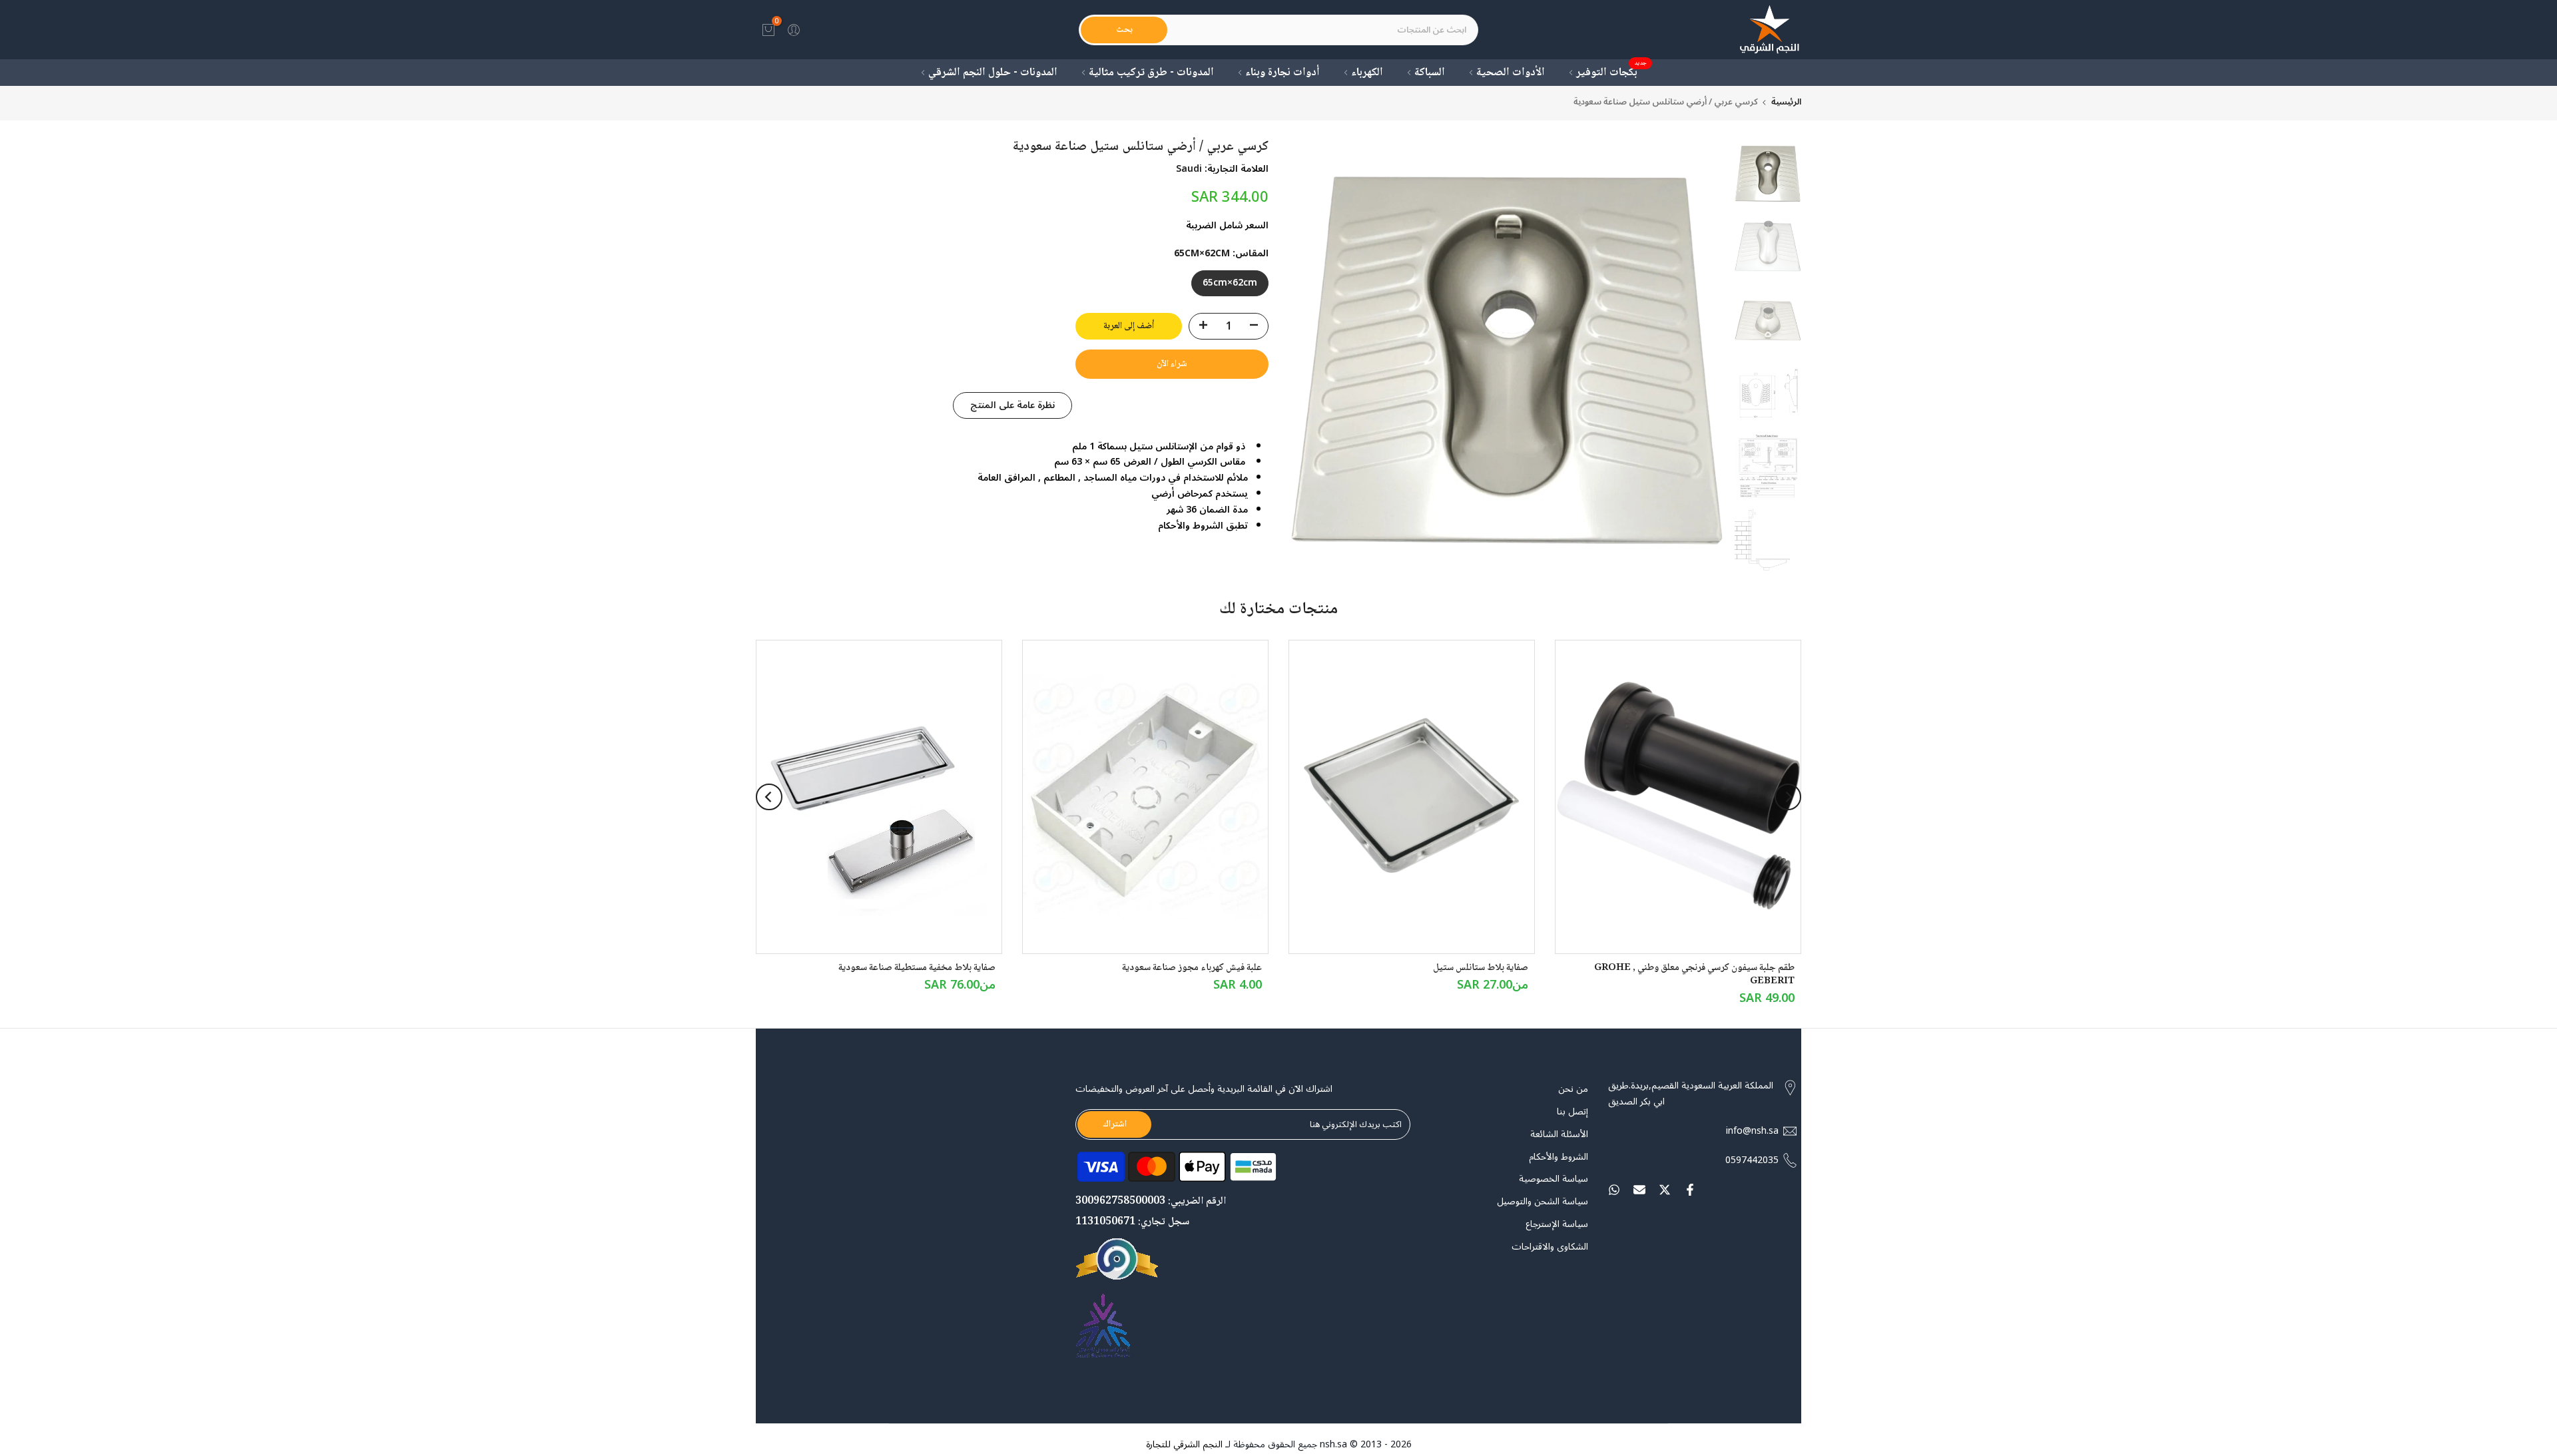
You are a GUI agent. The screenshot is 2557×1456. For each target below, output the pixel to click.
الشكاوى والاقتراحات (1550, 1247)
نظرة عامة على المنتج (1012, 404)
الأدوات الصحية (1511, 73)
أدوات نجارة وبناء (1282, 73)
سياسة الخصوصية (1554, 1180)
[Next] (769, 797)
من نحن (1573, 1089)
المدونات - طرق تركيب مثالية (1151, 73)
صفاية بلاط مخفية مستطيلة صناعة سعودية (917, 968)
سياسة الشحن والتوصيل (1543, 1202)
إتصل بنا (1572, 1112)
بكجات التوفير (1612, 73)
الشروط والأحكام (1559, 1157)
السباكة (1430, 73)
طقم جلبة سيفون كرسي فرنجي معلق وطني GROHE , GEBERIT (1694, 975)
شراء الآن (1172, 364)
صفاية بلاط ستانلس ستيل (1481, 968)
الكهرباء (1367, 73)
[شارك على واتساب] (1614, 1190)
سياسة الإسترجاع (1557, 1224)
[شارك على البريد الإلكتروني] (1639, 1190)
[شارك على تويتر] (1665, 1190)
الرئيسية (1786, 102)
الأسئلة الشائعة (1559, 1134)
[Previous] (1788, 797)
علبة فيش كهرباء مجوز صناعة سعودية (1192, 968)
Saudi (1189, 169)
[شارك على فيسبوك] (1690, 1190)
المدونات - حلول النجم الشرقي (993, 73)
